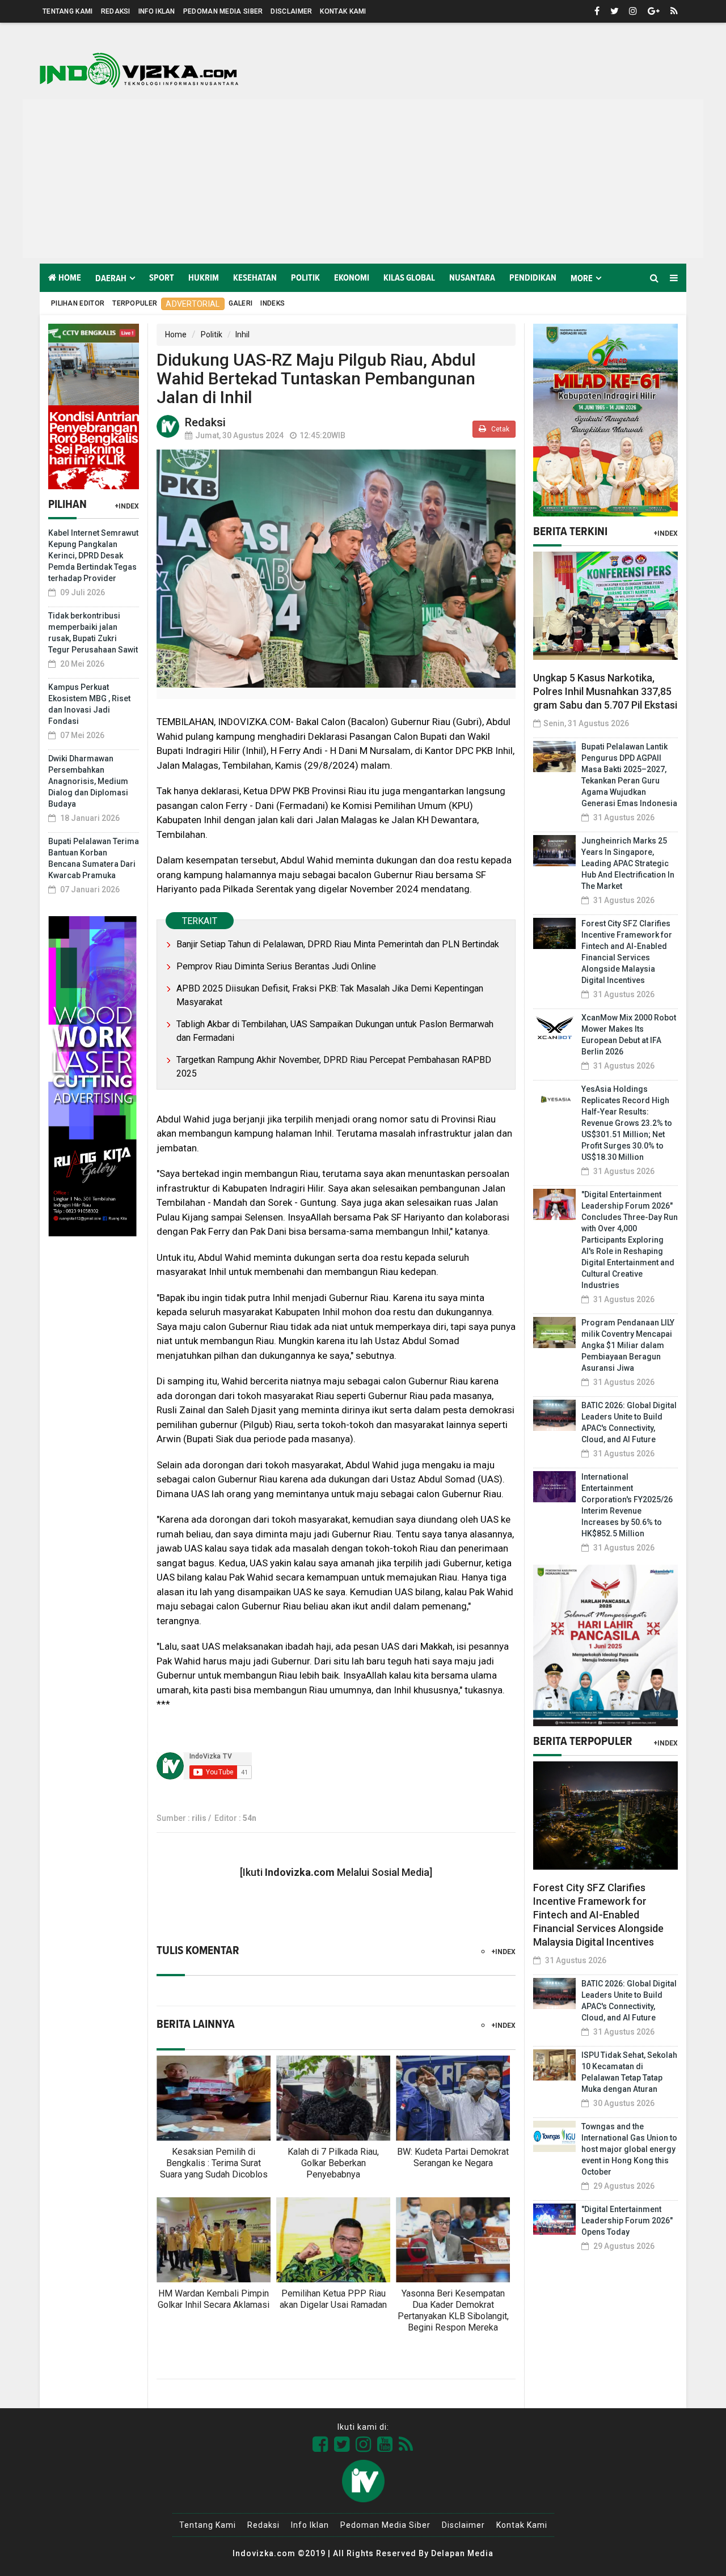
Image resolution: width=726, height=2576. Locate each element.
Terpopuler (135, 303)
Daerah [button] (111, 278)
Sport (162, 278)
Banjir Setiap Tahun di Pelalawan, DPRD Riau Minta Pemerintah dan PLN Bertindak (338, 944)
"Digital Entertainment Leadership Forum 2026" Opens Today (627, 2221)
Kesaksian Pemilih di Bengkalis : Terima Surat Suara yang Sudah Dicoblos (214, 2163)
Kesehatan (255, 278)
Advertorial (193, 304)
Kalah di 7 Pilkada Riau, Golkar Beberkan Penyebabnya (333, 2163)
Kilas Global (409, 278)
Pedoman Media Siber (223, 11)
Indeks (273, 303)
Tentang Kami (68, 11)
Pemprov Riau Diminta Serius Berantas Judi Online (276, 966)
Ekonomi (352, 278)
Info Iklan (157, 11)
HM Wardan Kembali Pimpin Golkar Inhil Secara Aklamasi (214, 2299)
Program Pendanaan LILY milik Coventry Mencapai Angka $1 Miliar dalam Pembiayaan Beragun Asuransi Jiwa (628, 1345)
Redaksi (116, 11)
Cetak (499, 429)
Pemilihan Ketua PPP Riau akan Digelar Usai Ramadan (333, 2299)
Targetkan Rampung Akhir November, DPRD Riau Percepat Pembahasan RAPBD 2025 (334, 1067)
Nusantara (472, 278)
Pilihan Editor (78, 303)
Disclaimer (291, 11)
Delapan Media (462, 2553)
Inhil (242, 334)
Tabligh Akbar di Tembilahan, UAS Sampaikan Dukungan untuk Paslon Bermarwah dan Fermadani (335, 1031)
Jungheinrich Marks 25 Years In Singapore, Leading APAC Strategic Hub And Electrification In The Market (628, 863)
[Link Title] (320, 2444)
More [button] (582, 278)
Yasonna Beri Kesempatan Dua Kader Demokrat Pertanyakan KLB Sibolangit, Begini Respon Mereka (453, 2310)
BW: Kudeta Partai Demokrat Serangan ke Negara (453, 2157)
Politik (305, 278)
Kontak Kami (343, 11)
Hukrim (204, 278)
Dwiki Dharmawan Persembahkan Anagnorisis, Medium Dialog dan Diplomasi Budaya (88, 781)
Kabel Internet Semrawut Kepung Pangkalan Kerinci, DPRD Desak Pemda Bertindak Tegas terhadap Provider (93, 556)
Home (69, 278)
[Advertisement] (363, 179)
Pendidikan (533, 278)
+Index (127, 506)
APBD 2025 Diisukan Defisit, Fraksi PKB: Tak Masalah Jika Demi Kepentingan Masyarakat (330, 995)
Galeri (241, 303)
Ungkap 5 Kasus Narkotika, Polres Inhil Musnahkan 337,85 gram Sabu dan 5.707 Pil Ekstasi (605, 691)
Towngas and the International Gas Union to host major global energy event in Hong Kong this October (629, 2149)
